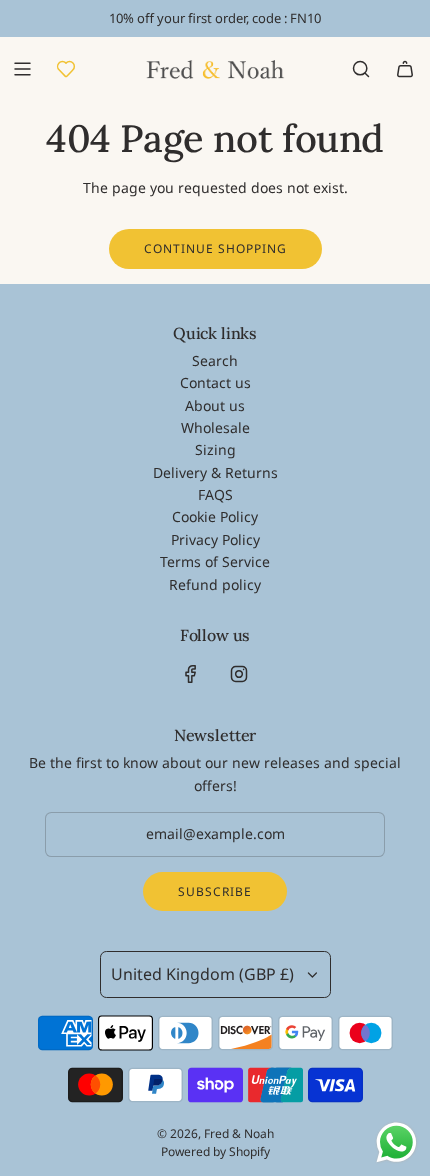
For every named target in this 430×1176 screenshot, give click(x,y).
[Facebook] (191, 674)
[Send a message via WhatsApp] (396, 1142)
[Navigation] (22, 69)
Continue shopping (215, 248)
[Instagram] (239, 674)
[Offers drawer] (66, 69)
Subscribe (215, 891)
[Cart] (405, 69)
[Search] (361, 69)
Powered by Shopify (215, 1151)
